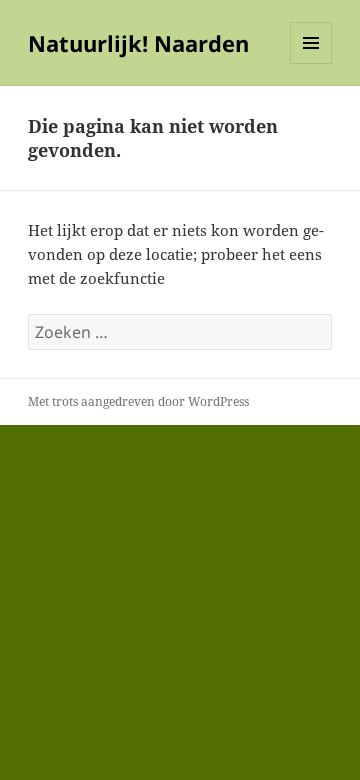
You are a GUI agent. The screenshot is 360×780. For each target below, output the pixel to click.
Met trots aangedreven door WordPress (138, 401)
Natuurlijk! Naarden (138, 43)
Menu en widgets (311, 63)
